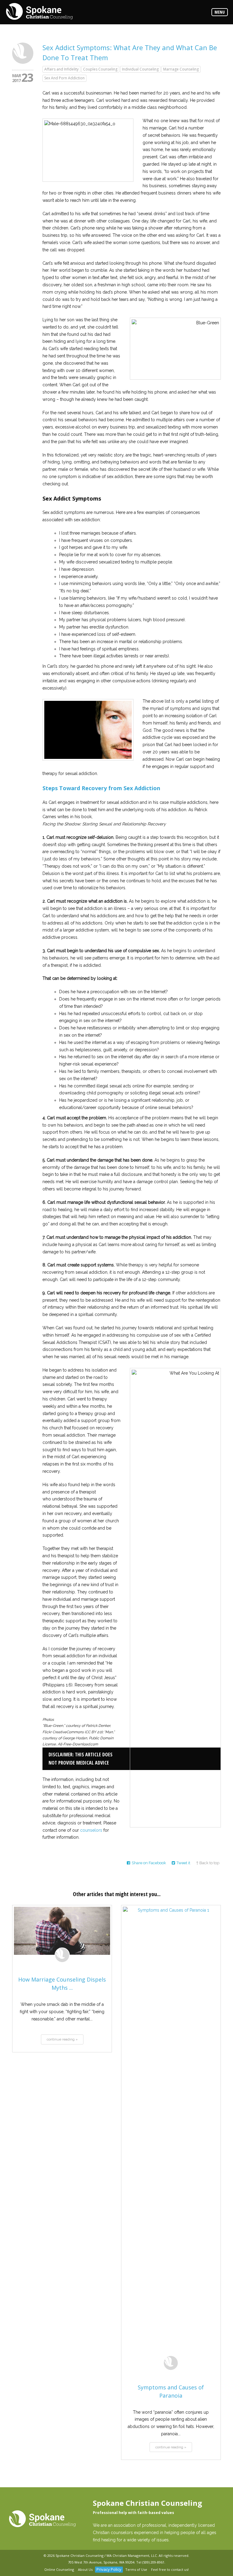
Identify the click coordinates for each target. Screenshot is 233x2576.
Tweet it (183, 1863)
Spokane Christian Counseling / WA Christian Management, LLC (106, 2555)
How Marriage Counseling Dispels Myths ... (62, 1984)
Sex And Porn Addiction (64, 78)
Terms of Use (136, 2569)
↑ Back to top (208, 1863)
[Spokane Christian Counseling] (39, 12)
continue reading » (62, 2039)
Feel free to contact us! (170, 2569)
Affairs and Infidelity (61, 69)
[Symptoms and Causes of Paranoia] (171, 2135)
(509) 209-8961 (153, 2562)
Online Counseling (59, 2569)
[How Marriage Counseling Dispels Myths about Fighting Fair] (62, 1931)
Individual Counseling (140, 69)
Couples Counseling (100, 69)
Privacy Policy (109, 2569)
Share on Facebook (149, 1863)
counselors (91, 1830)
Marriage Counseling (181, 69)
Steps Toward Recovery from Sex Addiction (101, 788)
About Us (85, 2569)
